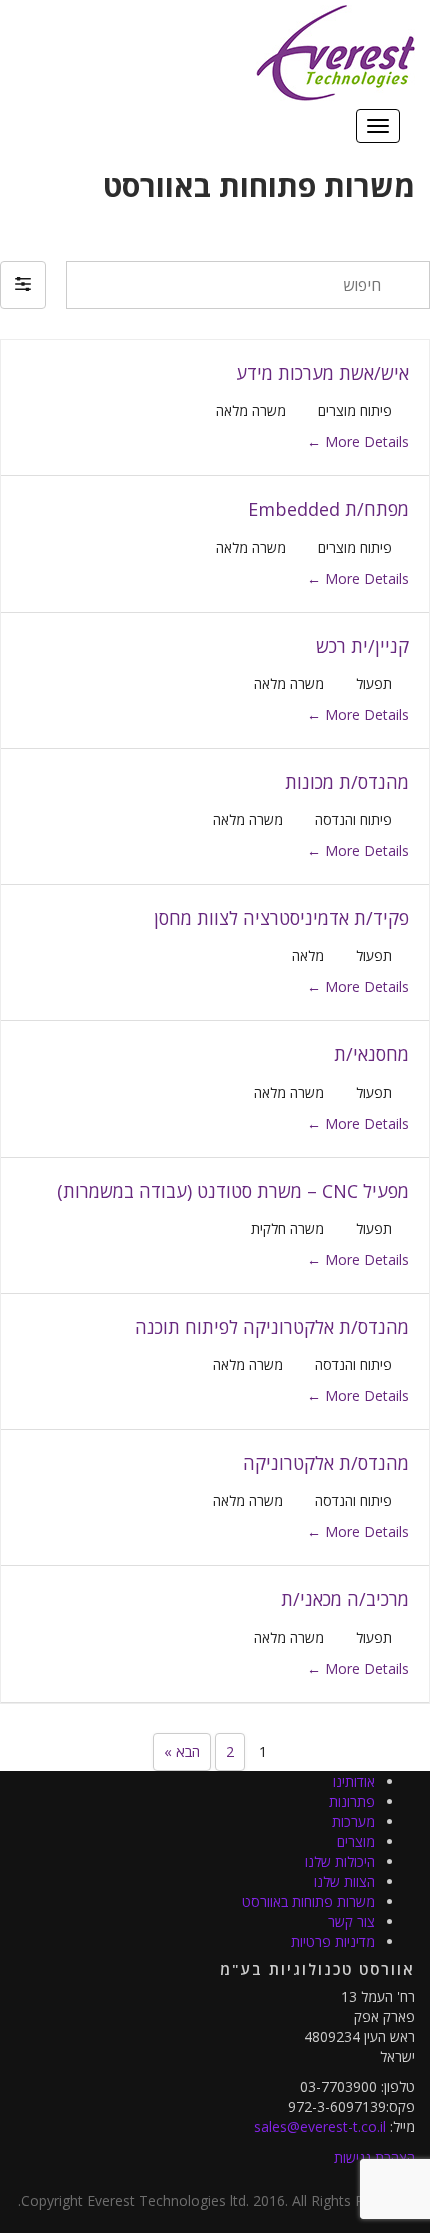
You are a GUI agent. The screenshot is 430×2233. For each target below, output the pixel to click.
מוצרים (356, 1841)
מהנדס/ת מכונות (347, 782)
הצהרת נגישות (374, 2157)
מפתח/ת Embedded (328, 509)
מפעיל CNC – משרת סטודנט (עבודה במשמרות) (233, 1191)
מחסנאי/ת (371, 1054)
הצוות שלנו (344, 1881)
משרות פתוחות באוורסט (308, 1901)
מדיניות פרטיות (333, 1941)
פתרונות (352, 1801)
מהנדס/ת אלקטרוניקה (326, 1463)
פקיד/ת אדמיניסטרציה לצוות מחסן (281, 918)
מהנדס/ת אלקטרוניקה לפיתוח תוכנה (272, 1327)
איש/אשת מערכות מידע (322, 373)
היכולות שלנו (340, 1861)
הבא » (182, 1751)
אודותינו (354, 1781)
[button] (23, 285)
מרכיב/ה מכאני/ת (345, 1599)
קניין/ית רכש (362, 646)
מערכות (353, 1821)
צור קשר (351, 1921)
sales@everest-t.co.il (320, 2126)
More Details (365, 441)
